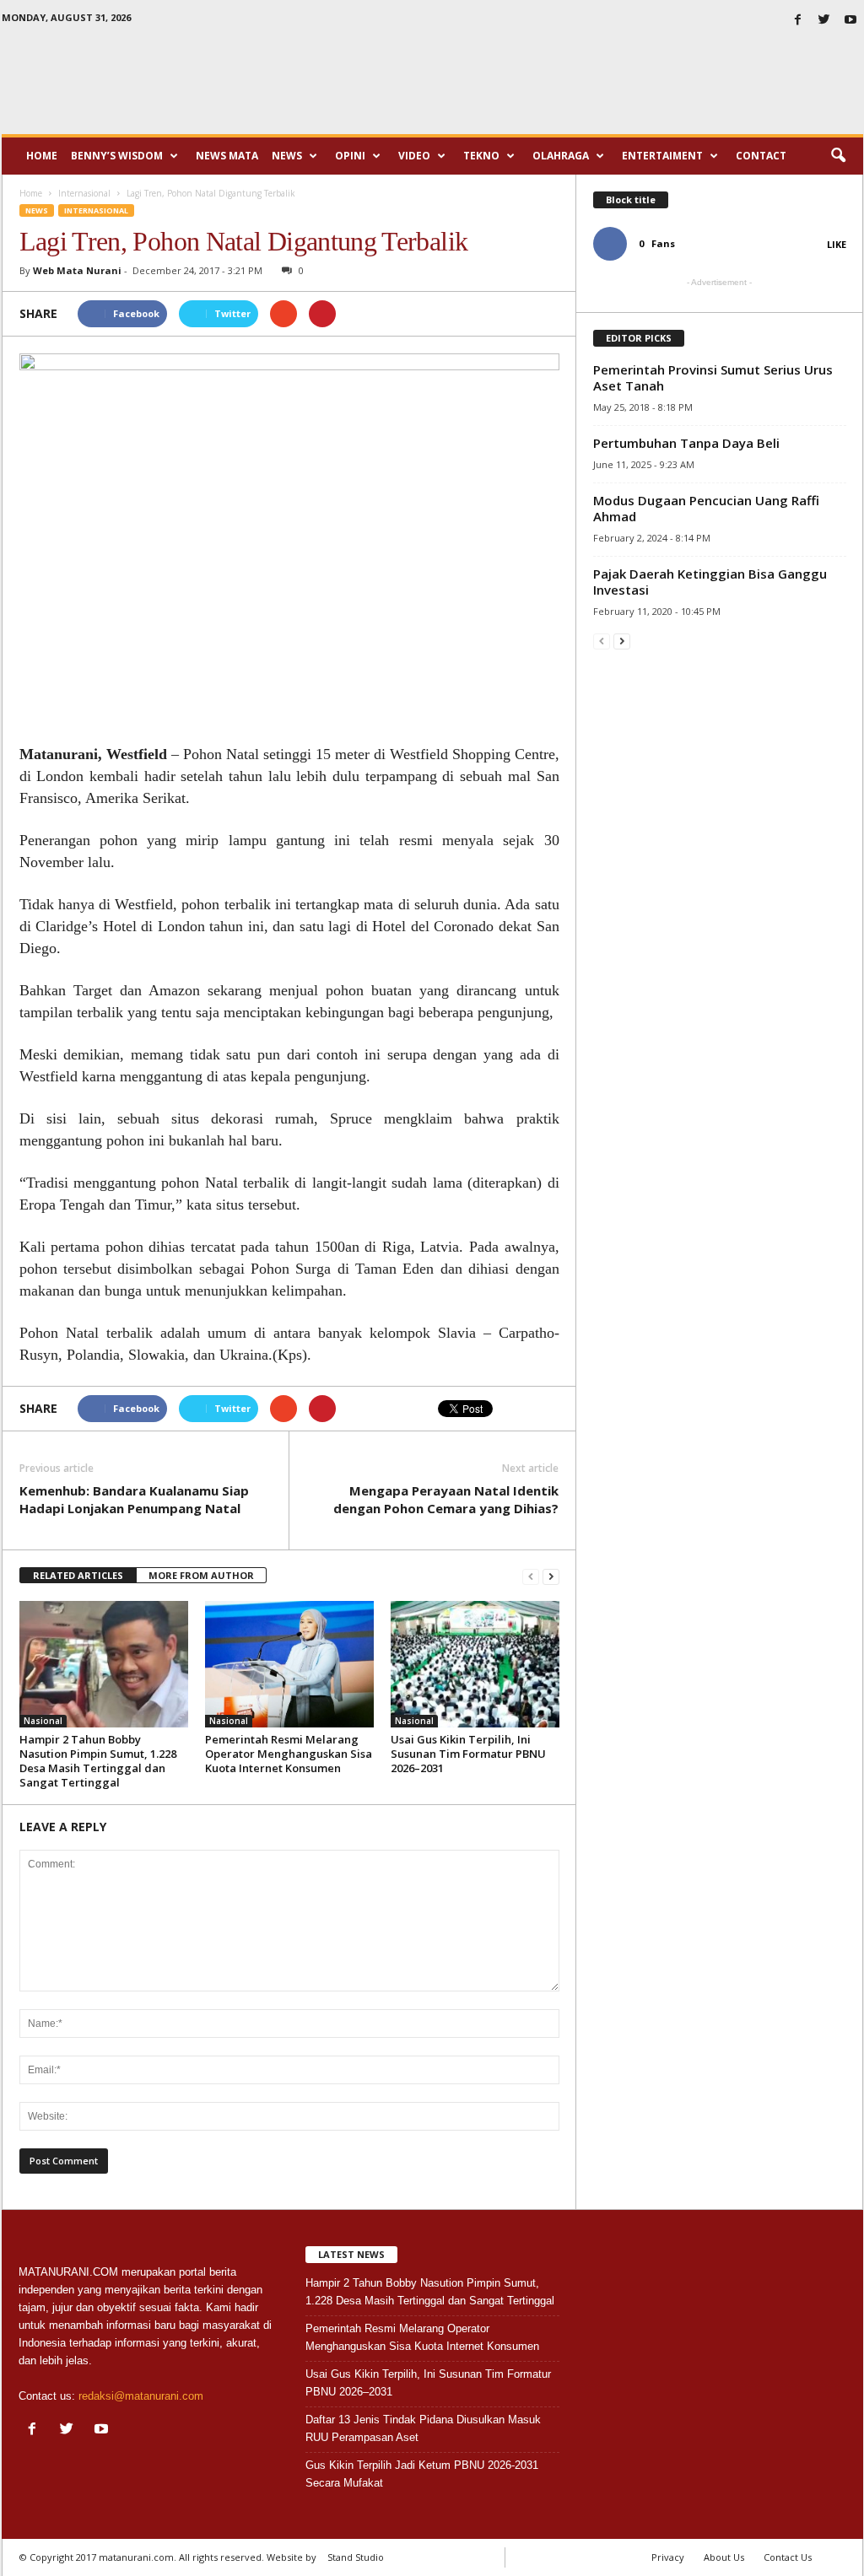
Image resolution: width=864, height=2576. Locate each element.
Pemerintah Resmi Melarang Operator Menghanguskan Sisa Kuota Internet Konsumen (289, 1754)
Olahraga (561, 156)
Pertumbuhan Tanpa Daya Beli (686, 443)
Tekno (481, 156)
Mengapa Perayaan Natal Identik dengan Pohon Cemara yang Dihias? (446, 1499)
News (287, 156)
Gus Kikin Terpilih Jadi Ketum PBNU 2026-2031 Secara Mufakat (422, 2474)
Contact (761, 156)
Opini (350, 156)
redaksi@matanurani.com (141, 2396)
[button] (838, 156)
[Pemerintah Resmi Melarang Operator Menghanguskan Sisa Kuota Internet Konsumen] (289, 1664)
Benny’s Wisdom (117, 156)
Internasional (96, 210)
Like (837, 244)
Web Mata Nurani (77, 270)
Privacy (668, 2557)
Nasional (43, 1721)
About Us (724, 2557)
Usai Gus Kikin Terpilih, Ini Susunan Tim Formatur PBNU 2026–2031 (468, 1754)
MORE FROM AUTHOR (201, 1575)
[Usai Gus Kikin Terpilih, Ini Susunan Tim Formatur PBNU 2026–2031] (475, 1664)
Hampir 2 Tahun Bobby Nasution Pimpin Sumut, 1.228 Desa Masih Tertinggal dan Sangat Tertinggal (98, 1761)
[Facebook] (798, 21)
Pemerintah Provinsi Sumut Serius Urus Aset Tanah (713, 377)
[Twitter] (824, 21)
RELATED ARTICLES (78, 1575)
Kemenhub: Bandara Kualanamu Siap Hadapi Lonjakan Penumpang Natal (134, 1499)
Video (414, 156)
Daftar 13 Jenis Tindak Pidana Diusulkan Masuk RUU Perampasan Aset (423, 2428)
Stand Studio (356, 2557)
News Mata (227, 156)
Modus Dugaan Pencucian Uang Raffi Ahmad (706, 508)
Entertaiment (662, 156)
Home (42, 156)
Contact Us (788, 2557)
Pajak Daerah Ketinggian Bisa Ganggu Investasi (710, 582)
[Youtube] (850, 21)
